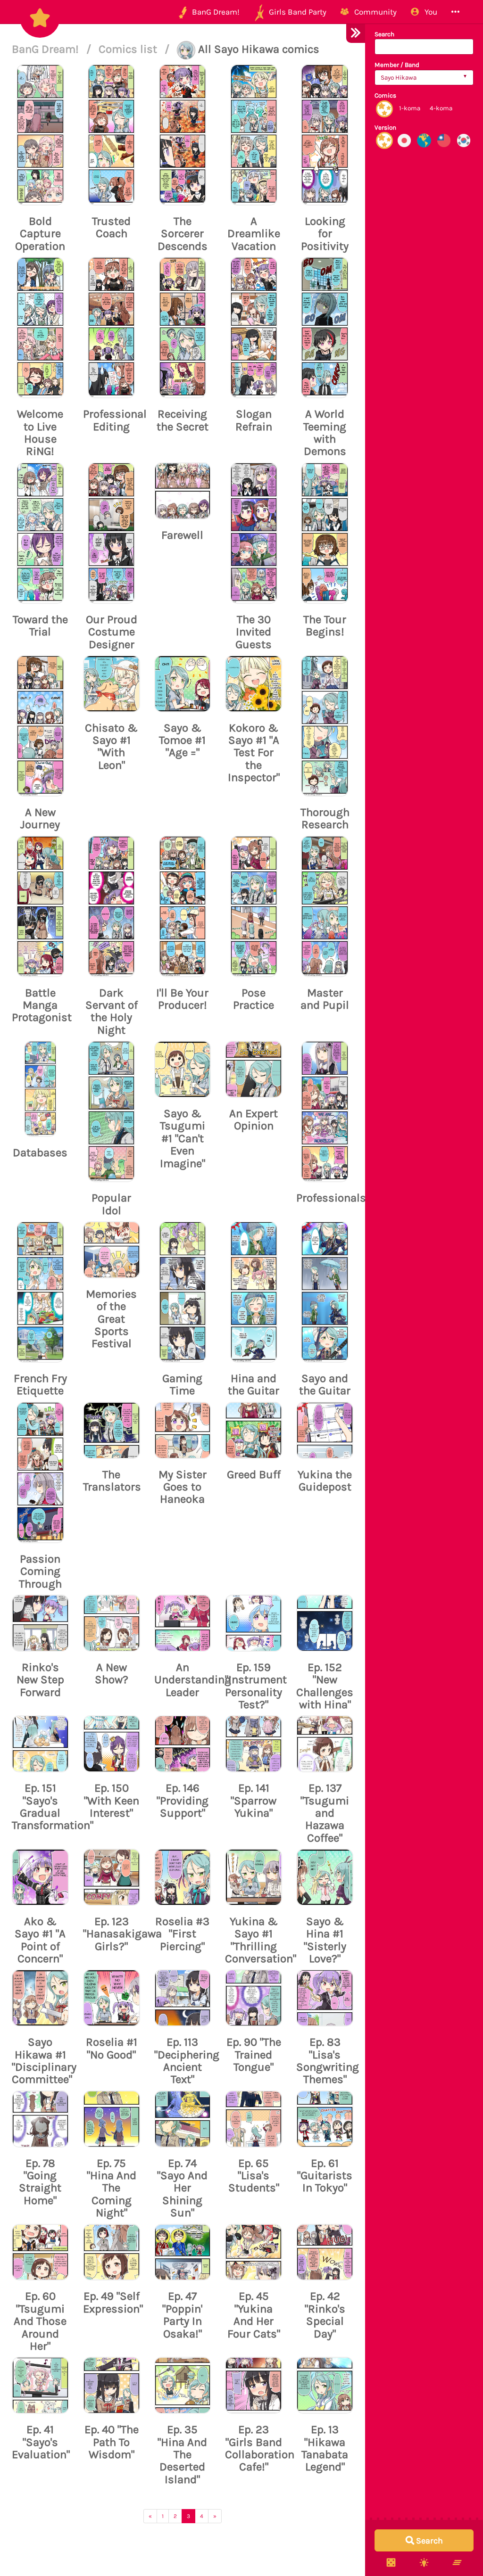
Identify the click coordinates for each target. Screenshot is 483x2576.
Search (384, 34)
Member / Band (397, 65)
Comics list (129, 49)
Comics (385, 95)
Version (385, 128)
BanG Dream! (47, 49)
